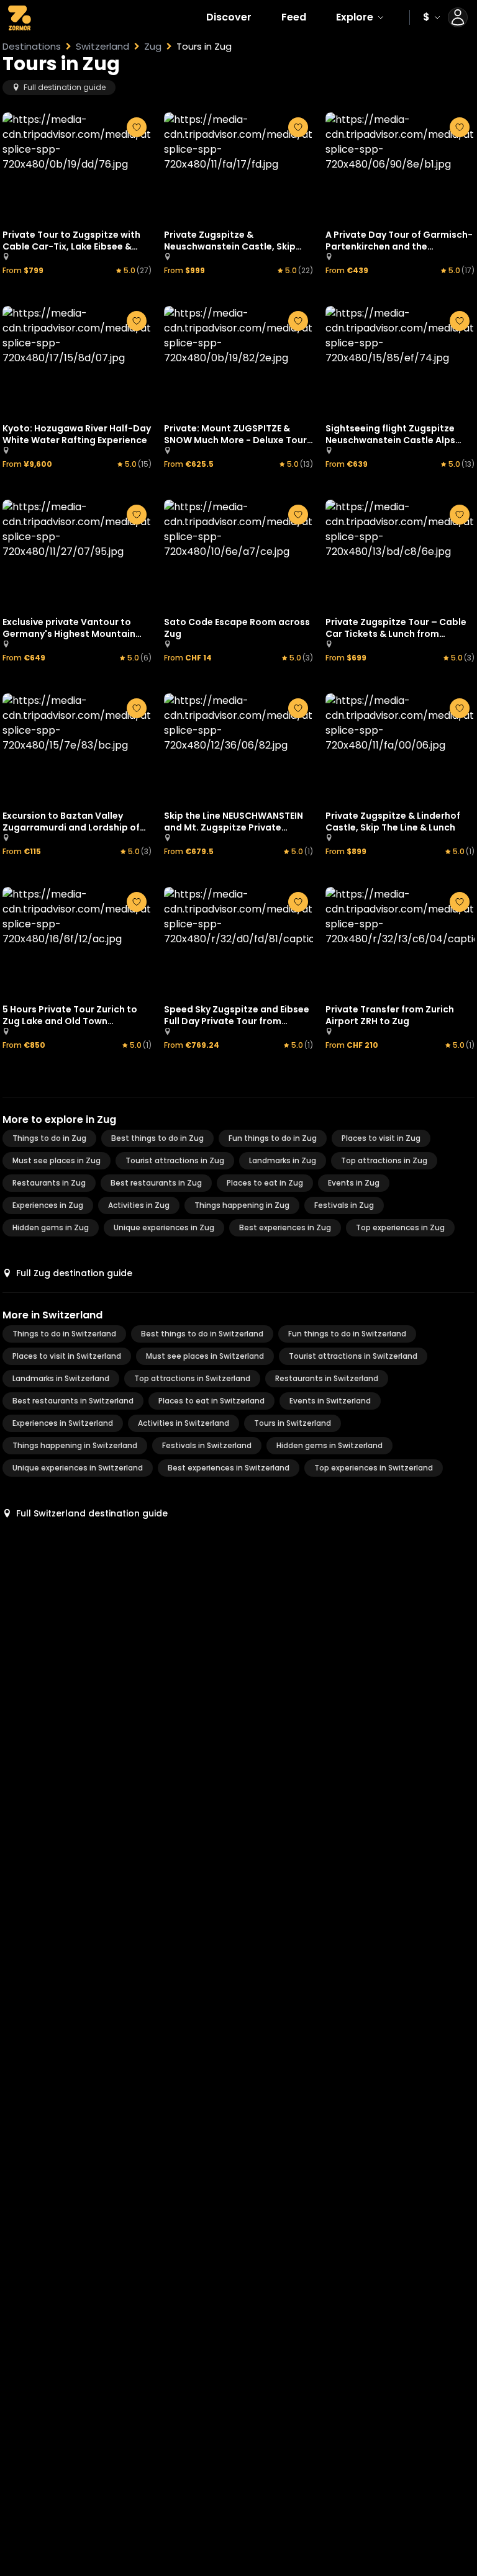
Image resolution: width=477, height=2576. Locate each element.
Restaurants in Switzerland (327, 1378)
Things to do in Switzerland (64, 1334)
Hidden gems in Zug (51, 1227)
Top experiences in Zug (400, 1227)
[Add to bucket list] (137, 127)
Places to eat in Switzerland (211, 1401)
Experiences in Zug (48, 1205)
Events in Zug (354, 1183)
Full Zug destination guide (74, 1273)
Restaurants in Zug (49, 1183)
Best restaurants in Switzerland (73, 1401)
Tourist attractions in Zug (175, 1160)
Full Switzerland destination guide (92, 1513)
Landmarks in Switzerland (61, 1378)
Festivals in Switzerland (207, 1445)
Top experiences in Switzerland (374, 1468)
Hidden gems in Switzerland (329, 1445)
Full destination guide (65, 87)
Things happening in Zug (242, 1205)
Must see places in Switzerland (205, 1356)
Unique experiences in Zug (164, 1227)
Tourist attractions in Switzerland (353, 1356)
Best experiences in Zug (285, 1227)
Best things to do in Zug (157, 1138)
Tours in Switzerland (293, 1423)
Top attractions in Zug (384, 1160)
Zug (153, 47)
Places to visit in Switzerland (67, 1356)
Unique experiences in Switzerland (78, 1468)
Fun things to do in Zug (273, 1138)
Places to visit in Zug (381, 1138)
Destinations (32, 47)
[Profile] (458, 17)
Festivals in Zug (344, 1205)
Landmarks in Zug (283, 1160)
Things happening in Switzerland (75, 1445)
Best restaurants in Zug (156, 1183)
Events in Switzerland (330, 1401)
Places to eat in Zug (265, 1183)
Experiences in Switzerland (63, 1423)
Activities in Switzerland (184, 1423)
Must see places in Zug (57, 1160)
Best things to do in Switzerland (202, 1334)
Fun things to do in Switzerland (347, 1334)
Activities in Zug (139, 1205)
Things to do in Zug (49, 1138)
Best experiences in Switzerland (229, 1468)
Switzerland (102, 47)
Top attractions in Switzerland (192, 1378)
